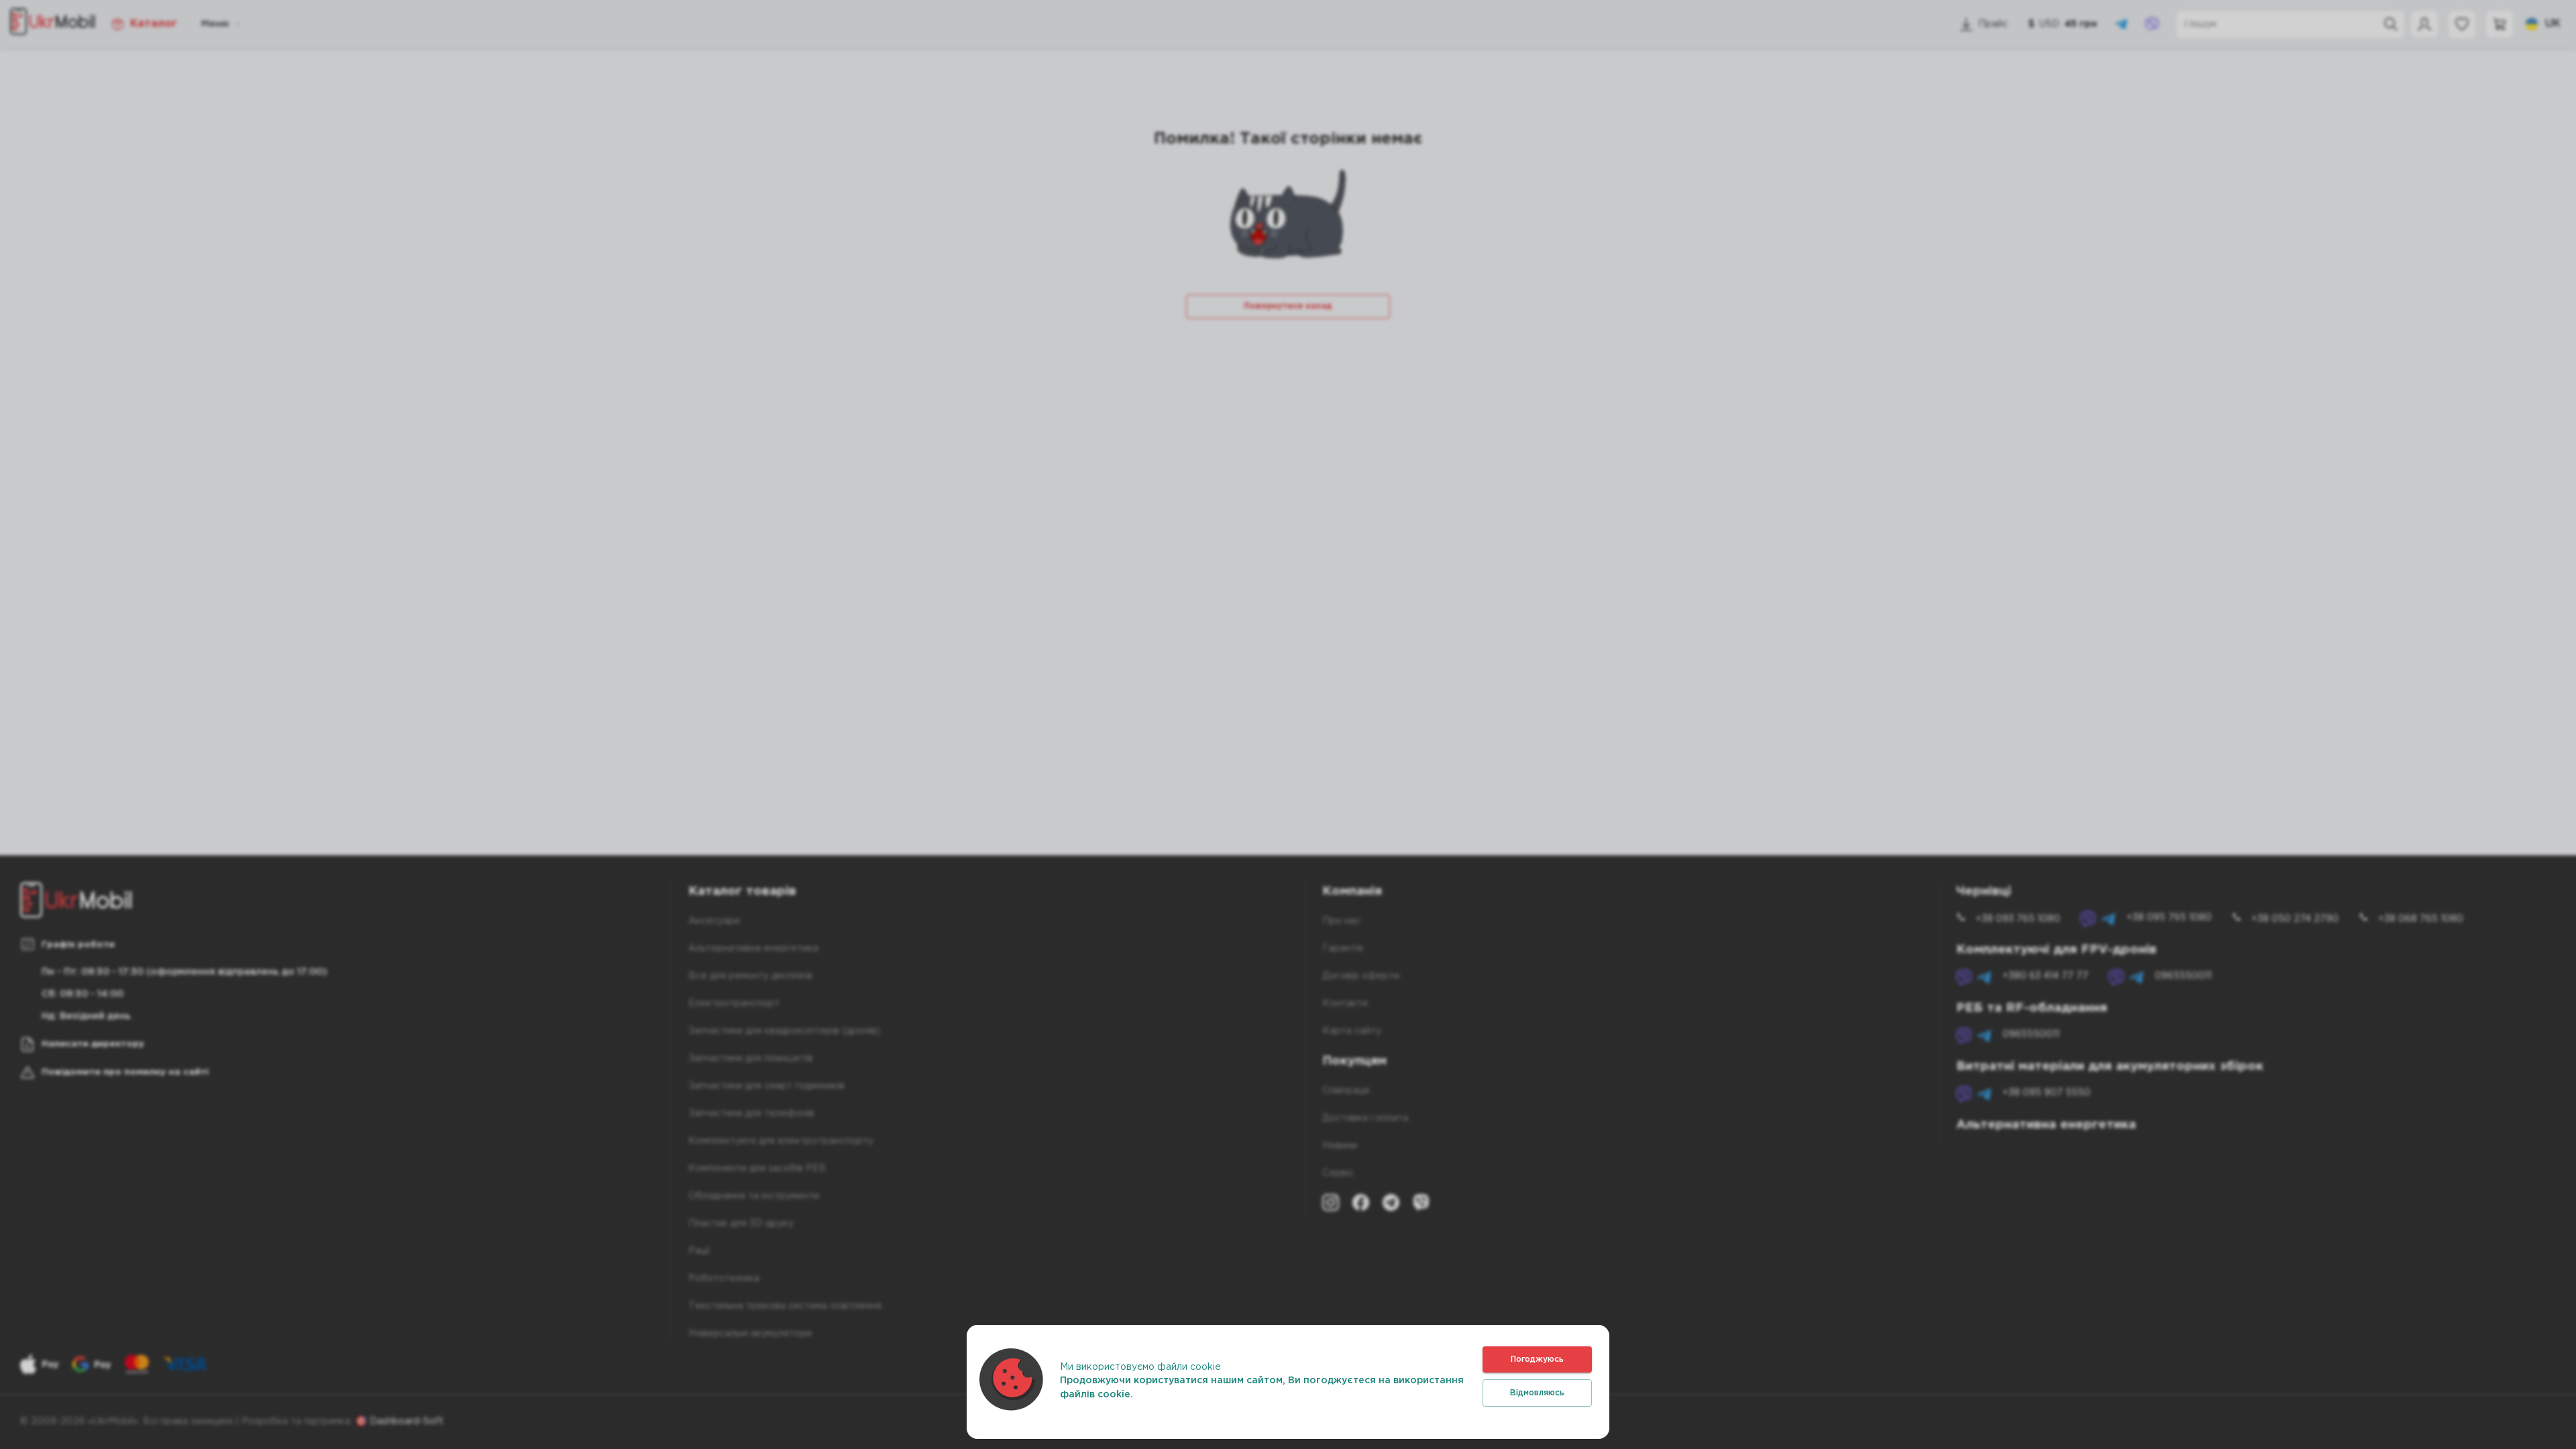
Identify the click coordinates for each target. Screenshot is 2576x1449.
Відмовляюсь (1537, 1393)
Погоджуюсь (1537, 1359)
